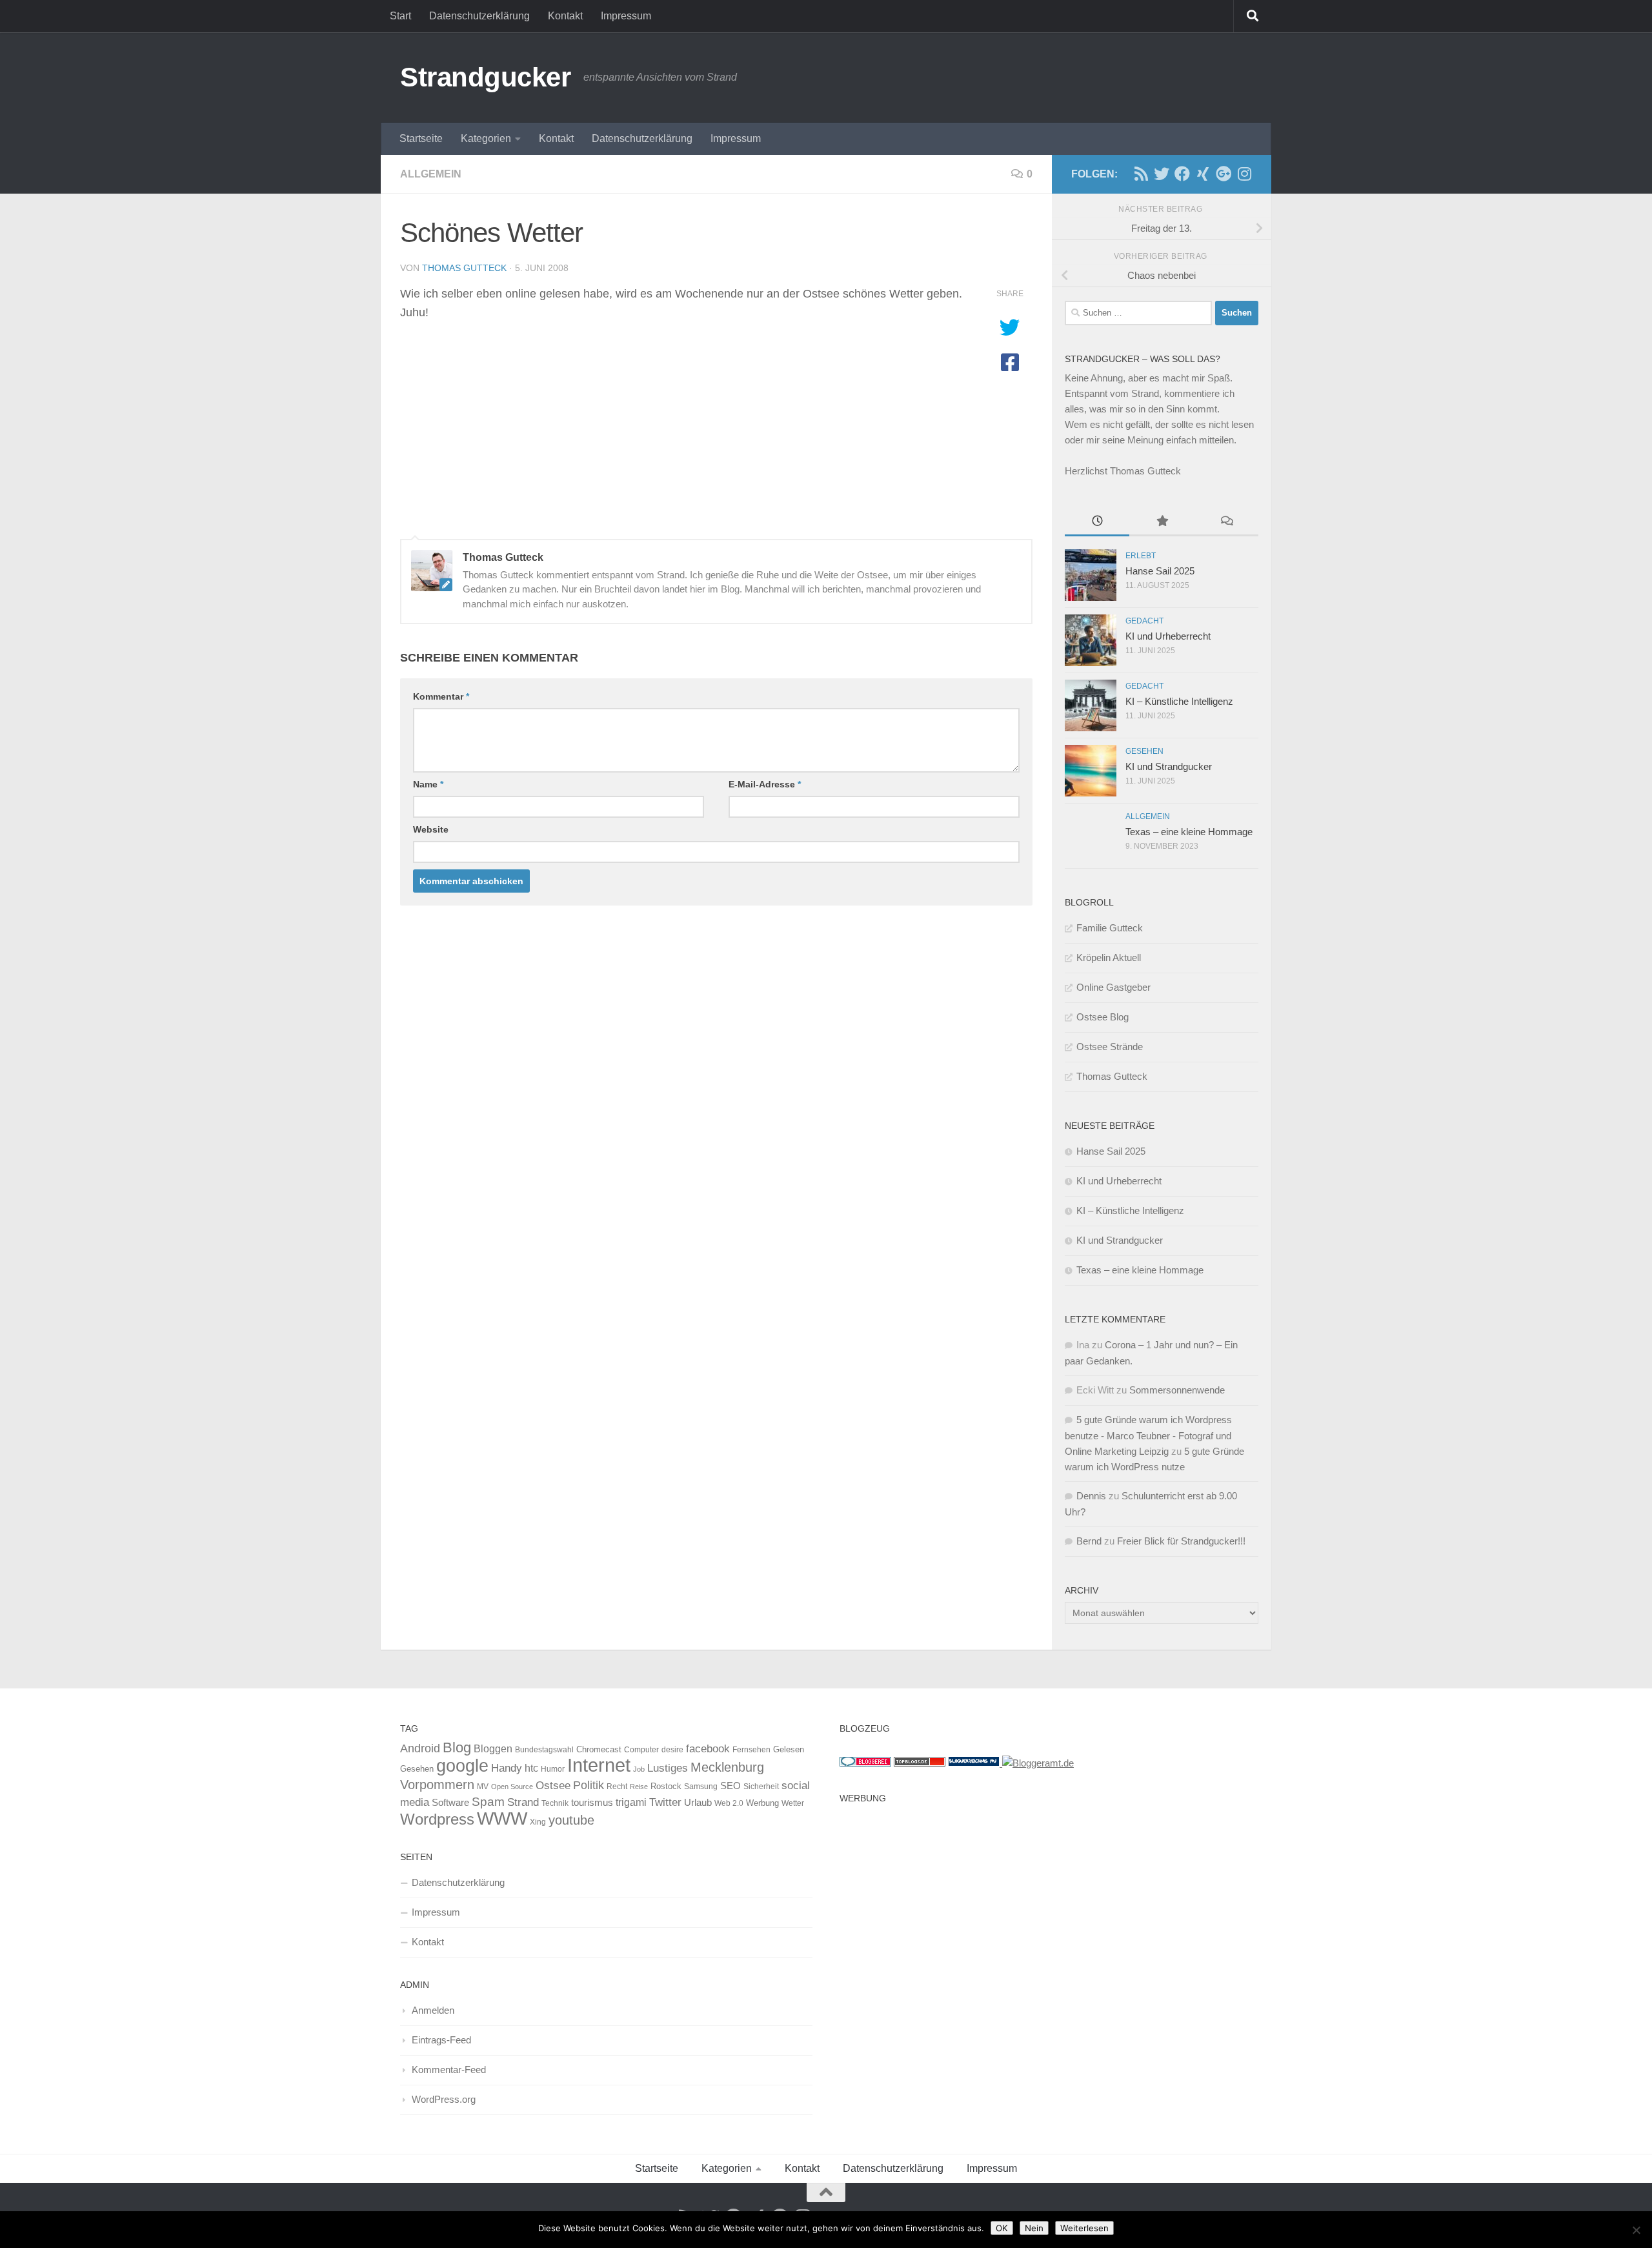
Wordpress (437, 1819)
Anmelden (433, 2010)
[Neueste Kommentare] (1226, 522)
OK (1002, 2228)
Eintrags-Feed (441, 2040)
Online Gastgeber (1113, 987)
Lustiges (668, 1768)
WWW (502, 1818)
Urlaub (698, 1803)
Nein (1034, 2228)
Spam (488, 1802)
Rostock (666, 1786)
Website (431, 829)
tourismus (592, 1802)
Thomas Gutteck (464, 268)
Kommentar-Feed (449, 2070)
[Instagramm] (1244, 174)
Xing (538, 1822)
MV (483, 1787)
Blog (457, 1747)
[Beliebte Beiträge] (1162, 522)
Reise (639, 1787)
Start (400, 16)
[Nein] (1636, 2230)
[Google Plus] (1224, 174)
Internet (599, 1765)
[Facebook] (1182, 174)
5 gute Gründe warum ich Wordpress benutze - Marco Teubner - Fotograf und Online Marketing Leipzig (1148, 1435)
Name (428, 784)
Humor (553, 1769)
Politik (589, 1785)
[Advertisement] (1046, 1900)
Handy (507, 1768)
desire (672, 1750)
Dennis (1091, 1496)
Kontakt (565, 16)
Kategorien (486, 138)
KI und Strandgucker (1169, 766)
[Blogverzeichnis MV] (975, 1763)
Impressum (626, 16)
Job (639, 1769)
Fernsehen (751, 1750)
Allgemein (431, 174)
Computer (641, 1750)
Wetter (793, 1803)
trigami (631, 1802)
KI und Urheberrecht (1168, 636)
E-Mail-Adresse (765, 784)
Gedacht (1144, 621)
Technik (555, 1803)
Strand (523, 1802)
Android (420, 1748)
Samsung (701, 1787)
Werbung (762, 1803)
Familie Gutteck (1110, 928)
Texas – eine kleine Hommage (1189, 832)
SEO (730, 1786)
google (462, 1766)
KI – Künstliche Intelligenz (1179, 701)
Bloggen (493, 1748)
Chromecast (599, 1749)
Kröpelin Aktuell (1109, 957)
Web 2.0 (729, 1803)
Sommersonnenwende (1177, 1390)
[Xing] (1203, 174)
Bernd (1089, 1541)
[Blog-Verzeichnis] (865, 1763)
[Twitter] (1162, 174)
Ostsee (553, 1785)
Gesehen (1144, 751)
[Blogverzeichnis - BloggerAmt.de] (1038, 1763)
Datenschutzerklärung (479, 16)
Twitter (665, 1802)
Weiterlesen (1084, 2228)
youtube (571, 1820)
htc (531, 1768)
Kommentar (441, 696)
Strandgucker (485, 77)
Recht (617, 1787)
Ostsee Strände (1110, 1047)
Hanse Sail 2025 (1160, 571)
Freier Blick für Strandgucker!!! (1181, 1541)
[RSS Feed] (1141, 174)
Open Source (512, 1787)
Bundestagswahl (544, 1750)
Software (450, 1803)
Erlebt (1141, 556)
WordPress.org (444, 2099)
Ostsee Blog (1103, 1017)
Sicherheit (761, 1787)
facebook (708, 1748)
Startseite (421, 138)
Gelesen (789, 1749)
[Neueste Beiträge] (1097, 522)
